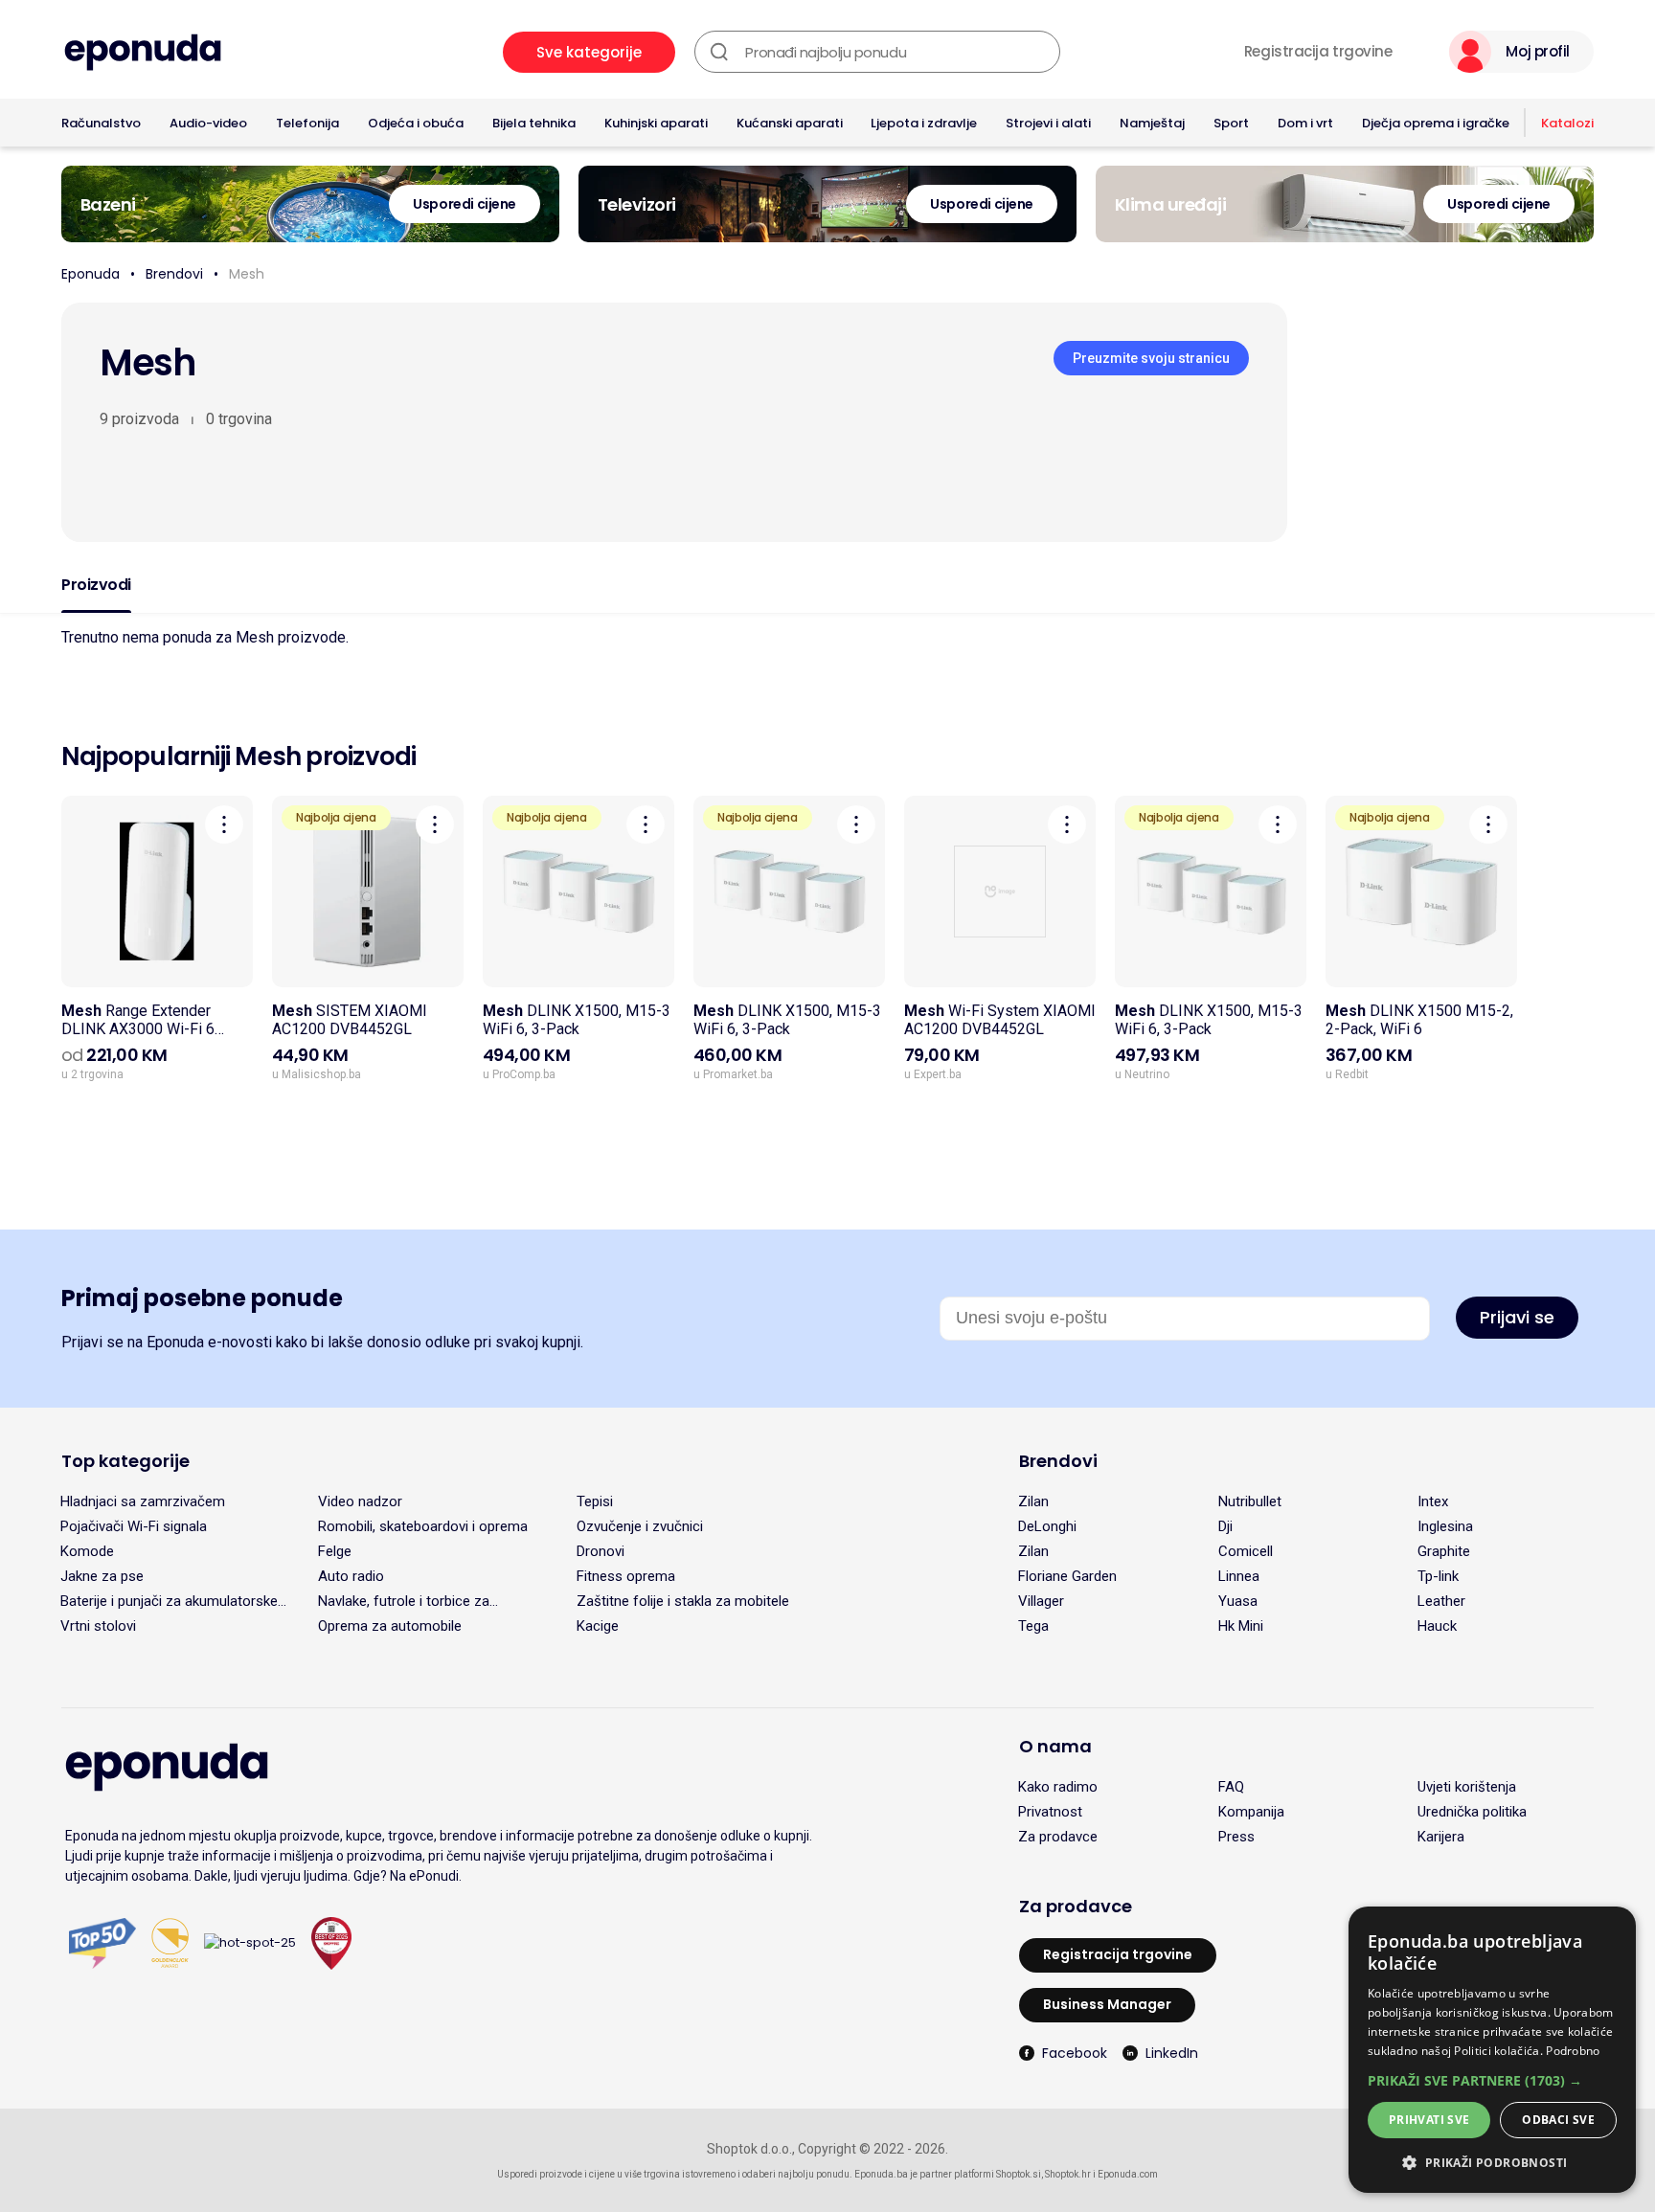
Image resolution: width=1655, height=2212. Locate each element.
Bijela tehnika (534, 123)
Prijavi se (1517, 1317)
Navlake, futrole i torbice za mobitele (404, 1601)
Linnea (1239, 1576)
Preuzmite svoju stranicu (1151, 358)
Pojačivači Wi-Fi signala (134, 1526)
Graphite (1444, 1551)
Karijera (1441, 1837)
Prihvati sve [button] (1429, 2120)
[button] (1492, 2080)
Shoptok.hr (1068, 2174)
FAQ (1231, 1787)
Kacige (598, 1626)
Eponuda (91, 274)
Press (1236, 1837)
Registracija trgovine (1318, 52)
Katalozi (1567, 123)
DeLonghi (1047, 1526)
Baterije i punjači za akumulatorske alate (169, 1601)
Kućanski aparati (790, 123)
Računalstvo (101, 123)
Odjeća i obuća (416, 123)
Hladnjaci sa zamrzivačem (143, 1501)
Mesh (247, 274)
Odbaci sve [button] (1558, 2120)
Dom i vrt (1305, 123)
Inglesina (1445, 1526)
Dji (1225, 1526)
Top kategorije (125, 1461)
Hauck (1437, 1626)
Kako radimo (1058, 1787)
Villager (1041, 1601)
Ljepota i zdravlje (924, 123)
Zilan (1033, 1501)
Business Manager (1107, 2004)
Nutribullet (1250, 1501)
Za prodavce (1058, 1837)
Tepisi (595, 1501)
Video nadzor (360, 1501)
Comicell (1246, 1551)
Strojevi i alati (1048, 123)
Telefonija (307, 123)
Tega (1033, 1626)
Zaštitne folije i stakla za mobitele (683, 1601)
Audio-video (208, 123)
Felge (335, 1551)
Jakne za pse (102, 1576)
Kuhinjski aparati (656, 123)
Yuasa (1238, 1601)
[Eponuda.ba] (143, 52)
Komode (87, 1551)
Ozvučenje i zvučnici (640, 1526)
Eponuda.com (1128, 2174)
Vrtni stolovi (98, 1626)
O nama (1055, 1746)
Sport (1231, 123)
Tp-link (1438, 1576)
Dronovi (601, 1551)
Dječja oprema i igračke (1436, 123)
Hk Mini (1241, 1626)
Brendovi (174, 274)
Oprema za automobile (390, 1626)
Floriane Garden (1067, 1576)
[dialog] (1492, 2050)
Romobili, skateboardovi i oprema (423, 1526)
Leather (1441, 1601)
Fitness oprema (626, 1576)
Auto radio (351, 1576)
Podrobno (1573, 2051)
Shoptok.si (1019, 2174)
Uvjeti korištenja (1467, 1787)
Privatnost (1050, 1812)
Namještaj (1152, 123)
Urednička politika (1472, 1812)
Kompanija (1251, 1812)
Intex (1433, 1501)
